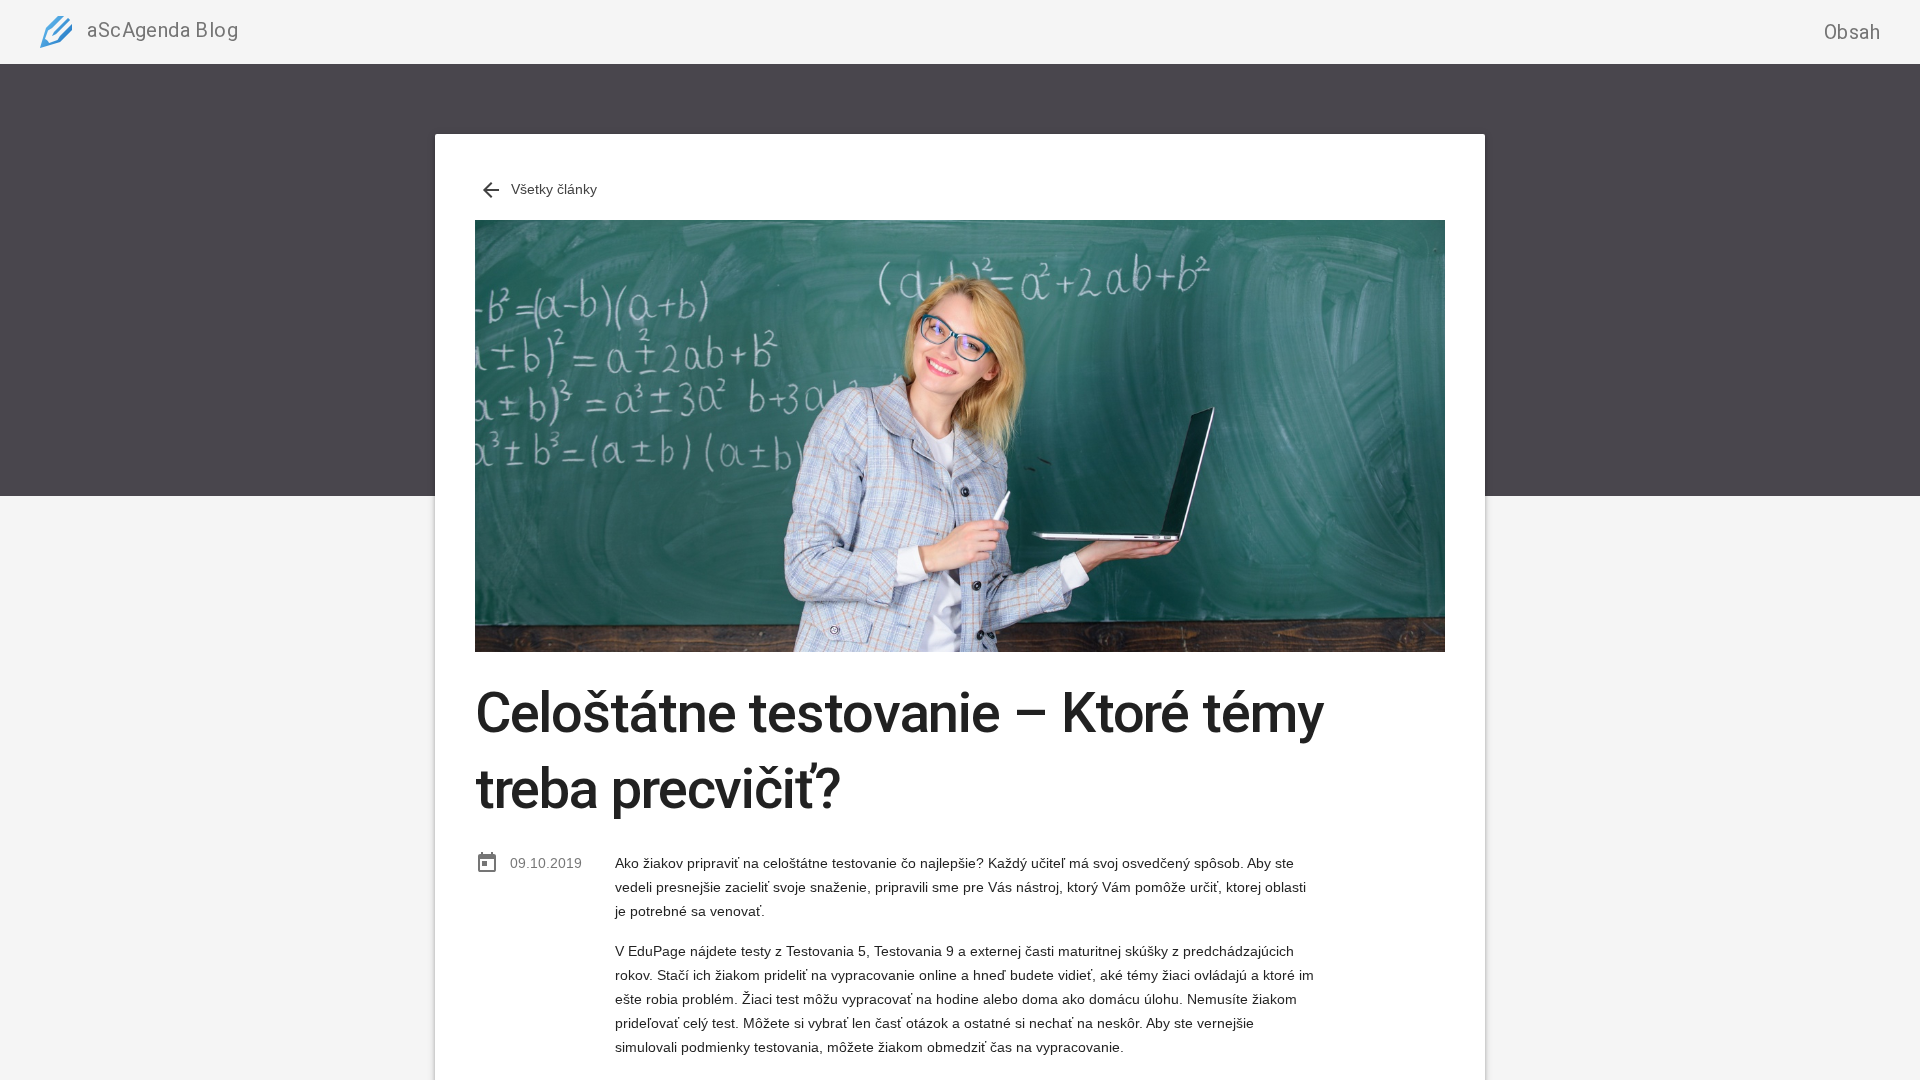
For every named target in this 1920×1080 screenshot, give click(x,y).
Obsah (1852, 32)
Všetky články (538, 189)
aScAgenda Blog (160, 30)
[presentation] (491, 190)
